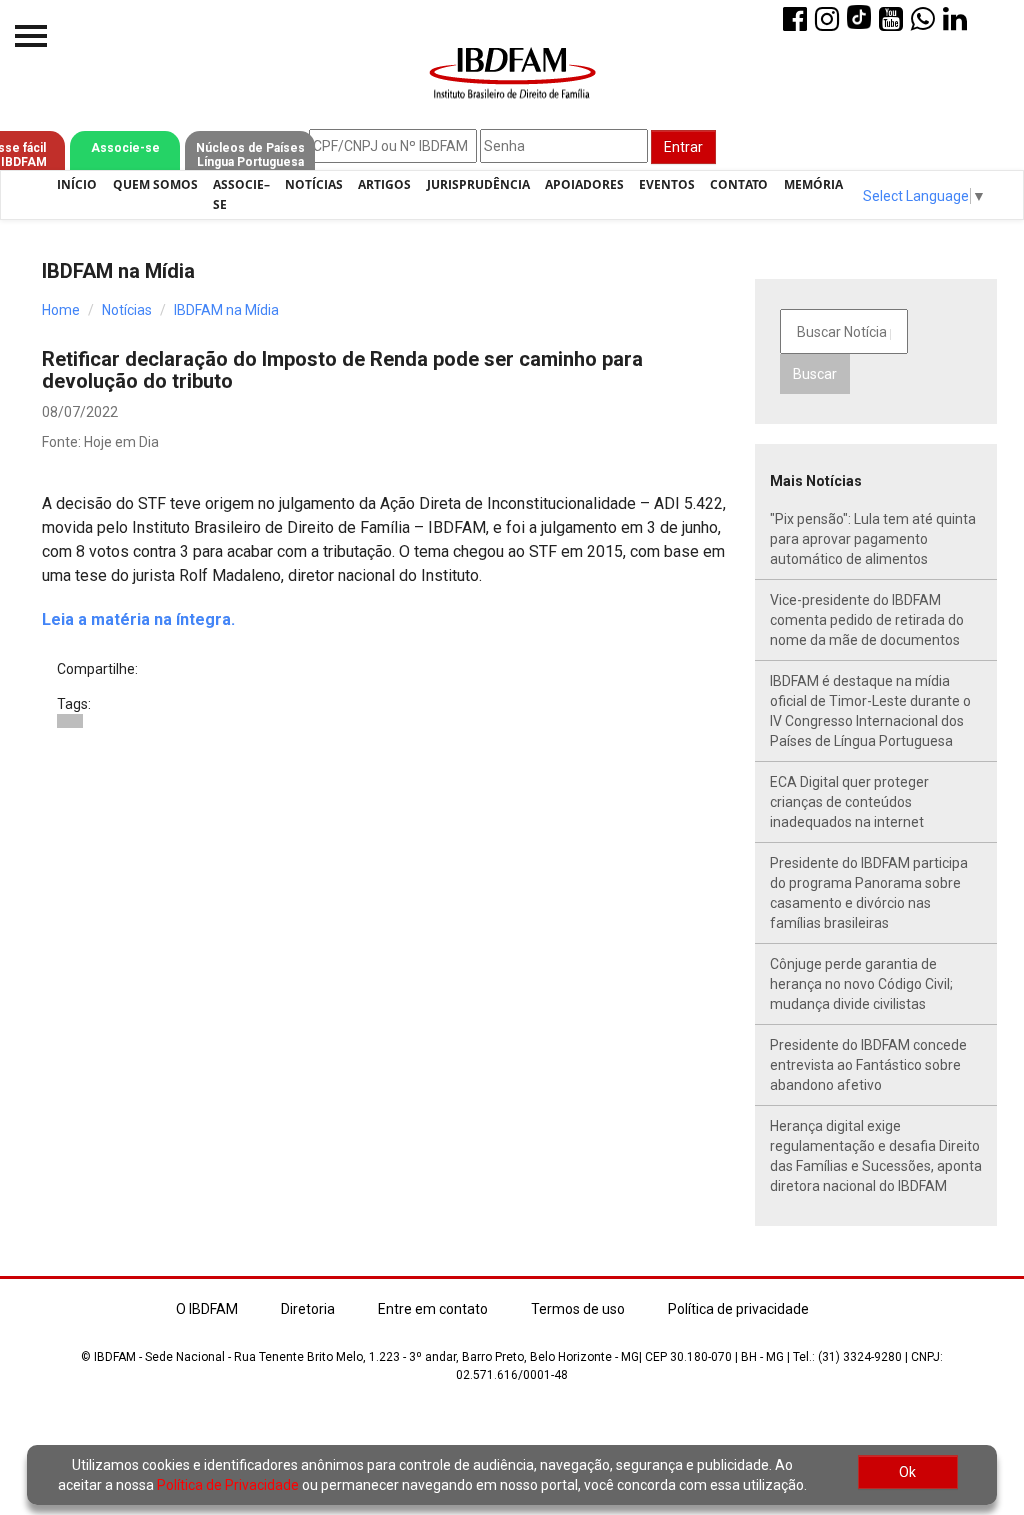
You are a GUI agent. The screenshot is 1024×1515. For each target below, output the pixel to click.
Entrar (683, 147)
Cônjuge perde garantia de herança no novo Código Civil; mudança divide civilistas (861, 984)
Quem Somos (155, 184)
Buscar (815, 374)
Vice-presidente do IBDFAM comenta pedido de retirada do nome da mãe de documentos (867, 620)
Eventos (667, 184)
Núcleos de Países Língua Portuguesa (250, 155)
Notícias (314, 184)
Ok (907, 1472)
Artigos (384, 184)
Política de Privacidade (228, 1485)
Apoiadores (584, 184)
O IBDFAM (207, 1309)
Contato (739, 184)
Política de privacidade (738, 1309)
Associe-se (125, 148)
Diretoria (308, 1309)
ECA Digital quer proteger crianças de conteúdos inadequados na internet (849, 802)
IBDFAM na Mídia (226, 310)
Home (61, 310)
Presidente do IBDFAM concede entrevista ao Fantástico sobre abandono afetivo (868, 1065)
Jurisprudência (478, 184)
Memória (813, 184)
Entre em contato (433, 1309)
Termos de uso (578, 1309)
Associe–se (241, 194)
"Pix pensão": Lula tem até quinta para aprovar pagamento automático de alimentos (873, 539)
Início (77, 184)
